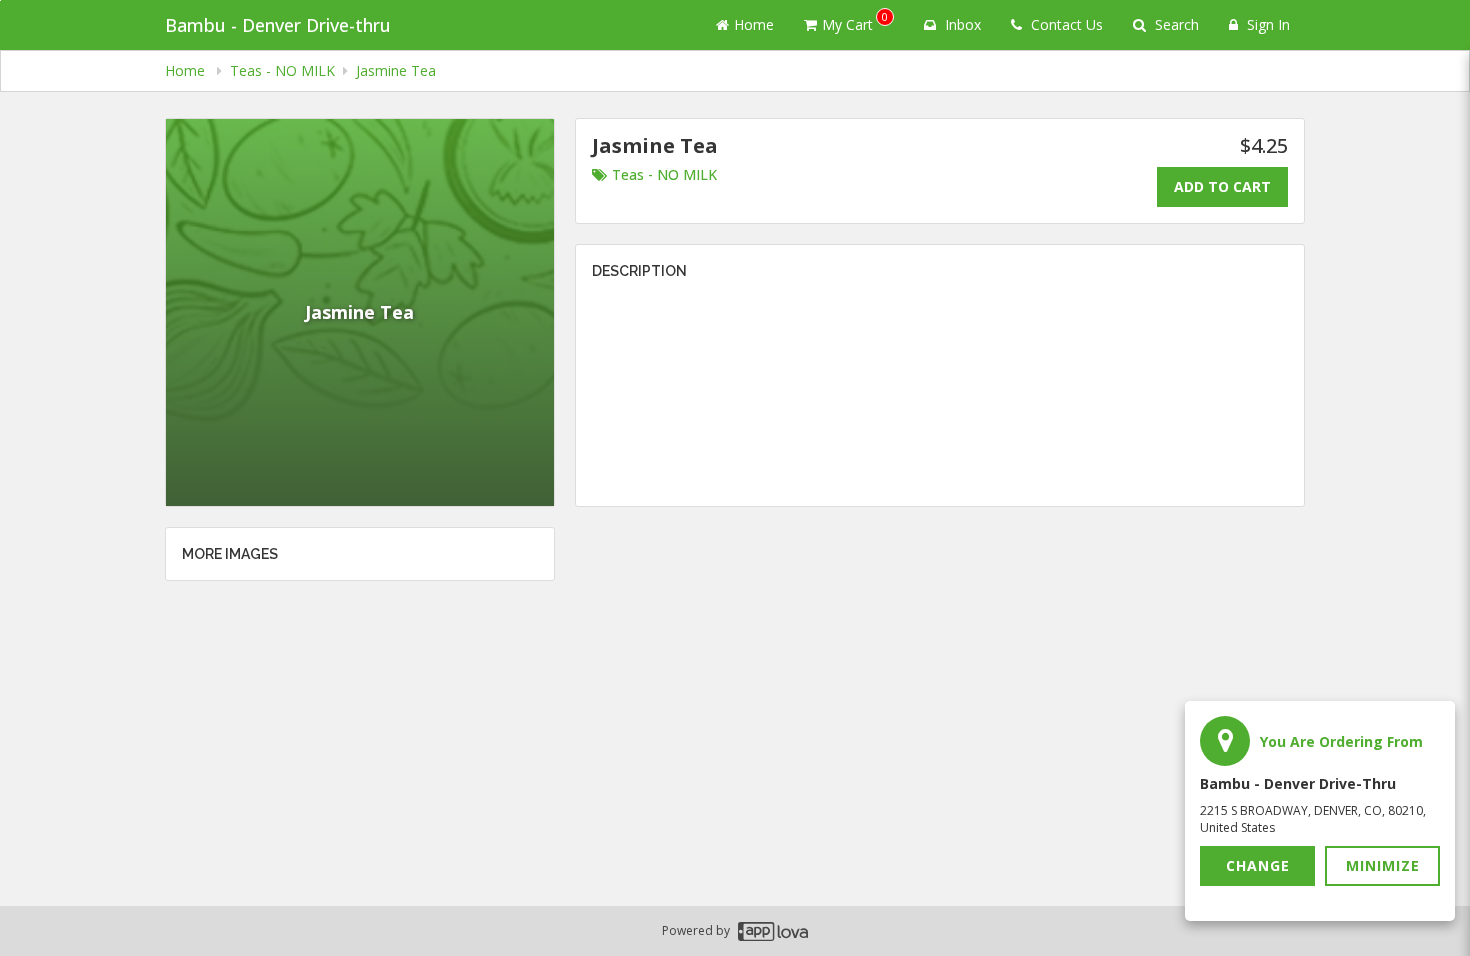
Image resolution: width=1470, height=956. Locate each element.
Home (754, 24)
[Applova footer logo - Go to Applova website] (773, 931)
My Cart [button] (855, 21)
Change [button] (1258, 865)
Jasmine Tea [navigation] (396, 70)
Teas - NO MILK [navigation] (282, 70)
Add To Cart (1222, 186)
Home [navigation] (187, 70)
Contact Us (1065, 24)
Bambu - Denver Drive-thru (278, 25)
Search (1175, 24)
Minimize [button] (1383, 865)
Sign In (1266, 24)
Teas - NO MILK (664, 174)
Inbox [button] (961, 24)
